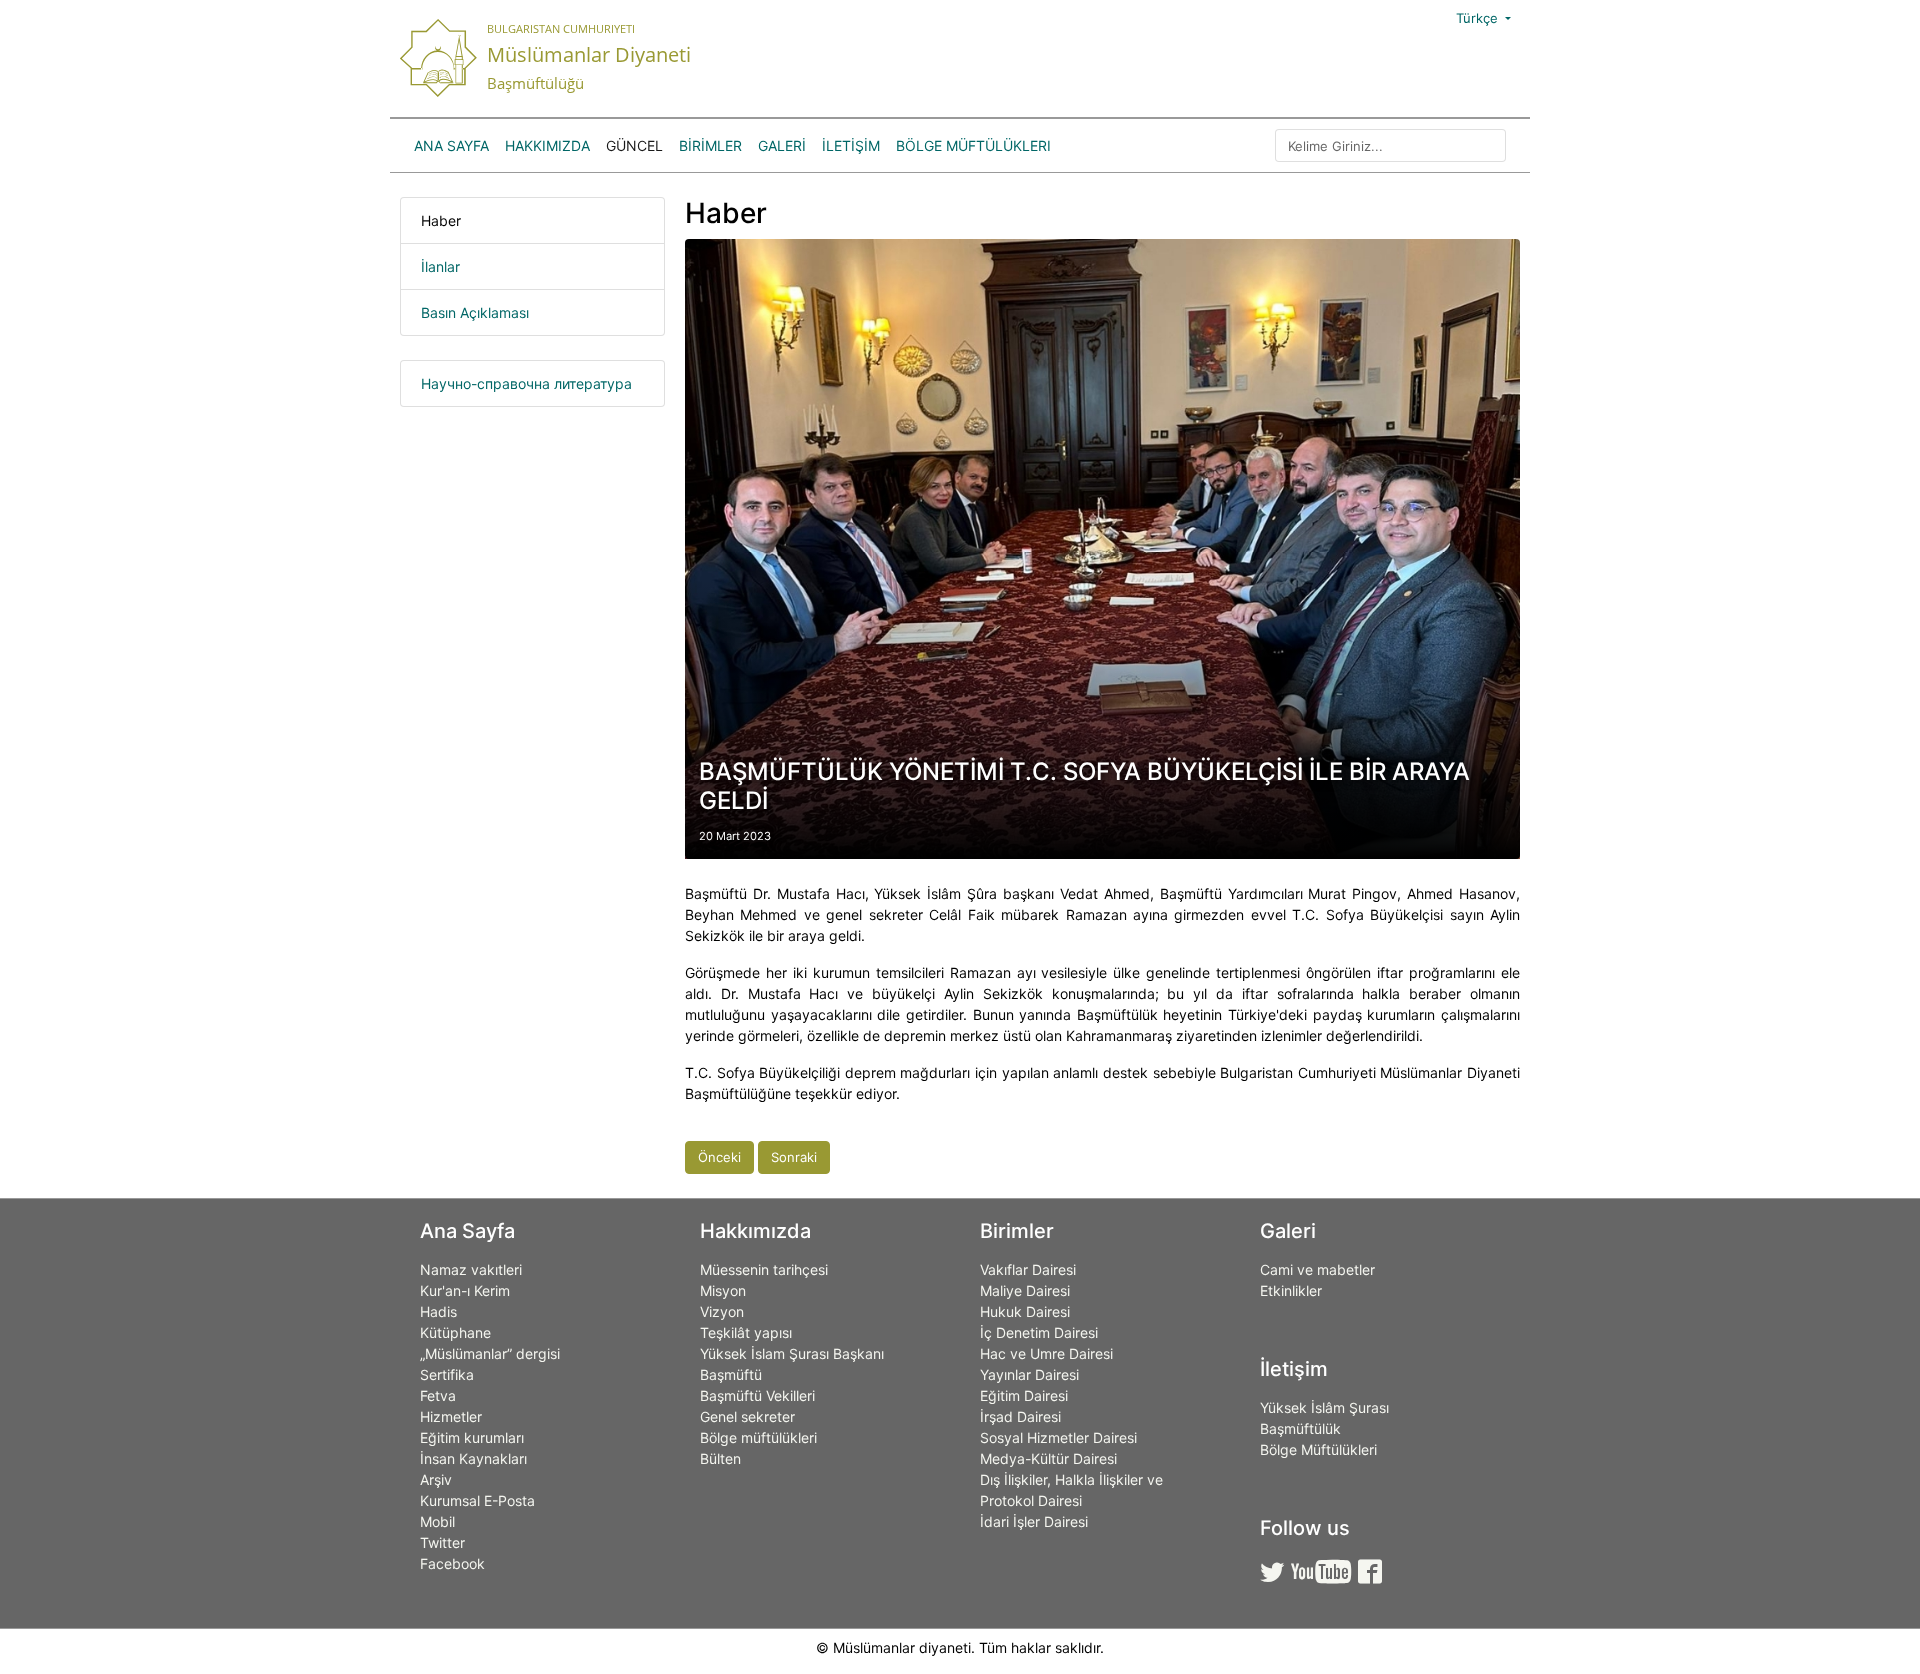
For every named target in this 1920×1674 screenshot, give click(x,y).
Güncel (634, 145)
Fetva (438, 1395)
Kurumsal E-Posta (477, 1500)
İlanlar (440, 266)
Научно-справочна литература (526, 383)
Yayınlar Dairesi (1029, 1374)
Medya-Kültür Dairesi (1048, 1458)
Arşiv (436, 1479)
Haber (441, 220)
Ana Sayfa (451, 145)
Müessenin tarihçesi (764, 1269)
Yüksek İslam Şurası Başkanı (792, 1353)
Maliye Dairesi (1025, 1290)
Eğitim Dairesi (1024, 1395)
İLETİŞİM (851, 145)
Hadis (438, 1311)
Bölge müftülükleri (758, 1437)
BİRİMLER (710, 145)
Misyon (723, 1290)
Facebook (452, 1563)
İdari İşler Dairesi (1034, 1521)
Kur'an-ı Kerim (465, 1290)
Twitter (442, 1542)
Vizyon (722, 1311)
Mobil (437, 1521)
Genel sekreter (747, 1416)
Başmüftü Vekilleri (757, 1395)
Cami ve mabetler (1317, 1269)
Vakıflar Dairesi (1028, 1269)
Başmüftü (731, 1374)
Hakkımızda (547, 145)
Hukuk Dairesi (1025, 1311)
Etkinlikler (1291, 1290)
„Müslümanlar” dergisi (490, 1353)
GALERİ (782, 145)
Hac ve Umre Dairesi (1046, 1353)
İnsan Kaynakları (473, 1458)
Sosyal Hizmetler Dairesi (1058, 1437)
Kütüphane (455, 1332)
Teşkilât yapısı (746, 1332)
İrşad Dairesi (1020, 1416)
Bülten (720, 1458)
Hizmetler (451, 1416)
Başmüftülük (1300, 1428)
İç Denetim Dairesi (1039, 1332)
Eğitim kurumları (472, 1437)
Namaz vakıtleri (471, 1269)
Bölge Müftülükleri (973, 145)
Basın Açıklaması (475, 312)
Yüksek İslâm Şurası (1324, 1407)
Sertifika (447, 1374)
